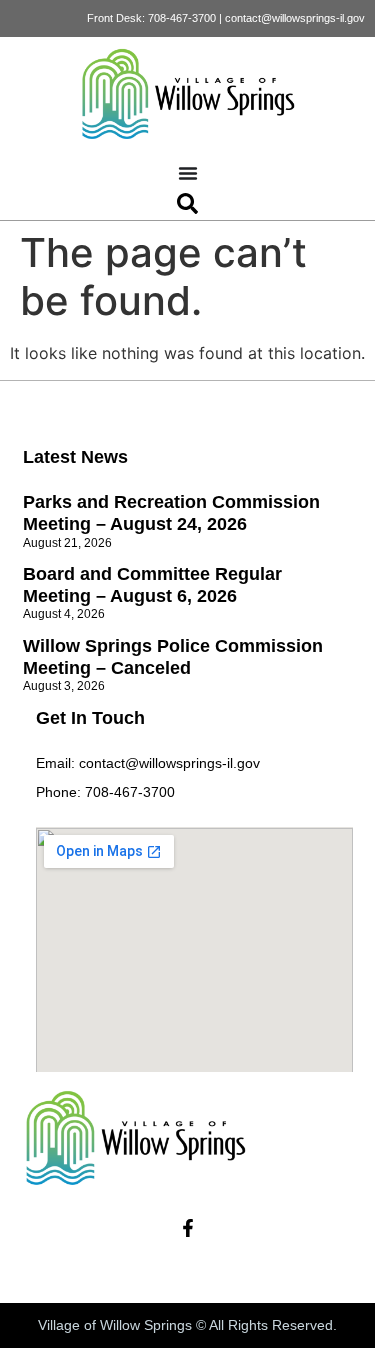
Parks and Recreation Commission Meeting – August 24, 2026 (171, 513)
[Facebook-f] (188, 1228)
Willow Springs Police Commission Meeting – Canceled (173, 657)
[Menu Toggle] (188, 173)
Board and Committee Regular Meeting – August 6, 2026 (152, 585)
